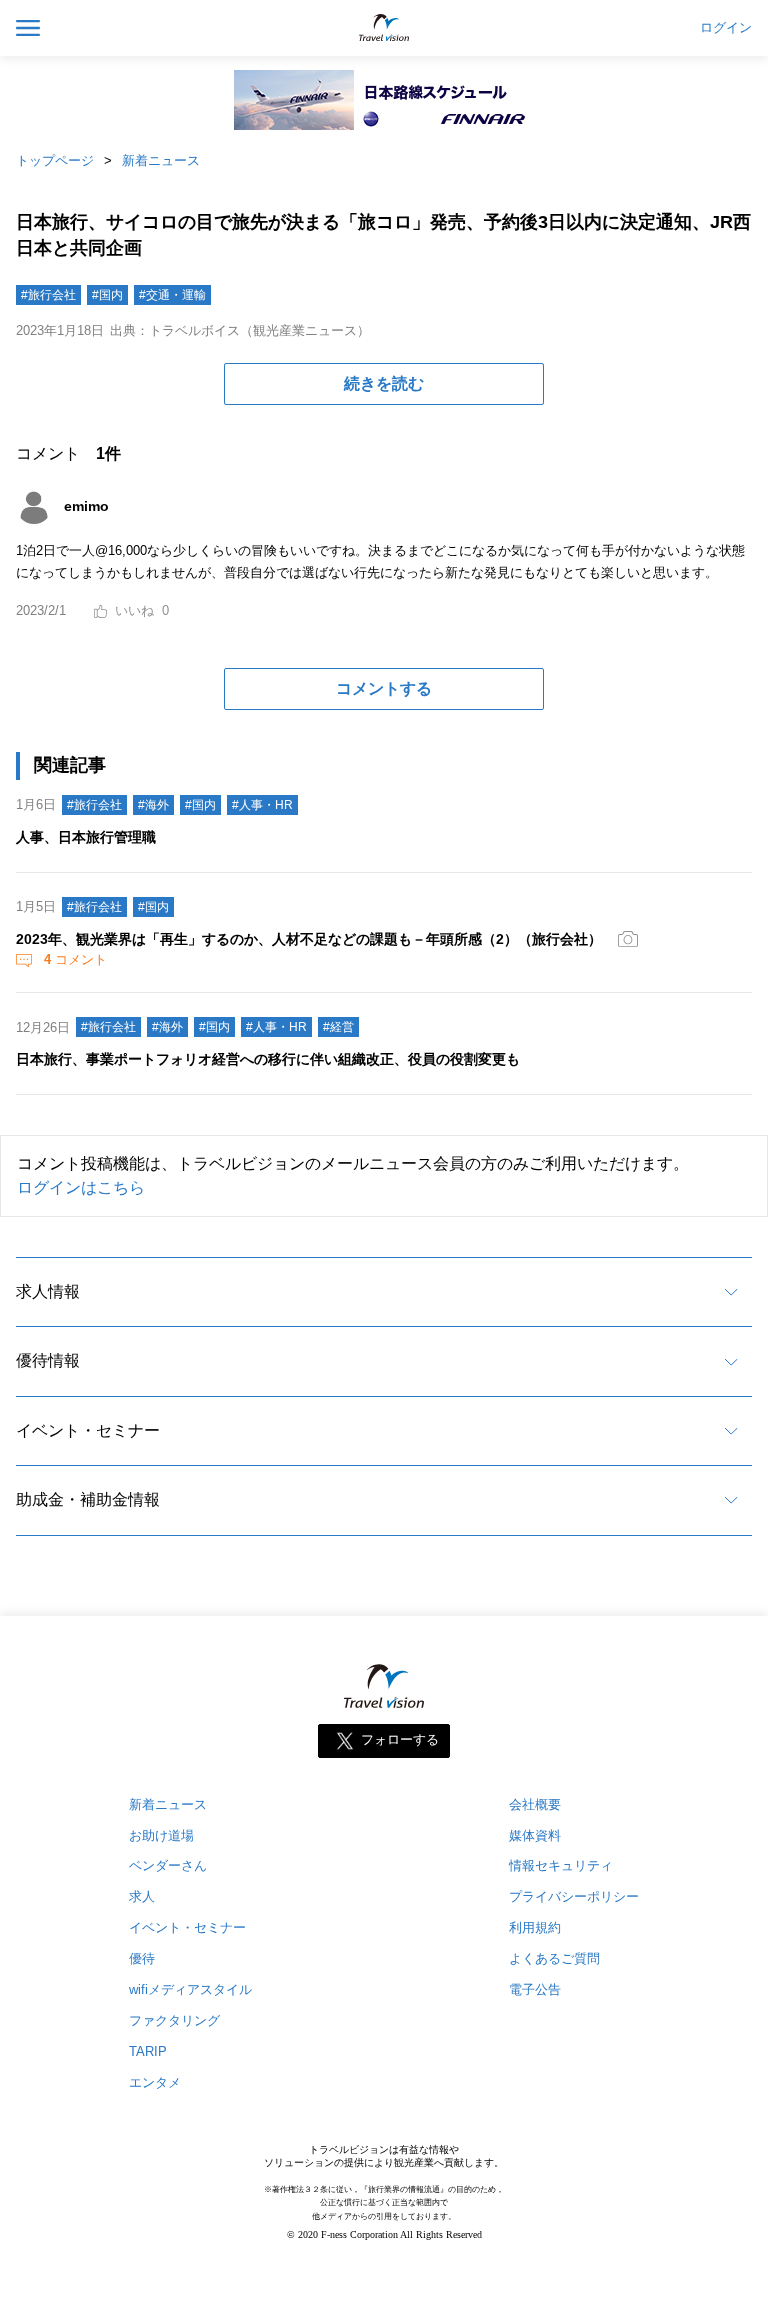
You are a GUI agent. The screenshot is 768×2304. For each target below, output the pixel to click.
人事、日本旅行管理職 (86, 837)
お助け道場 (161, 1835)
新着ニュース (161, 160)
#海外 (153, 805)
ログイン (726, 28)
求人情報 (48, 1291)
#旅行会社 (48, 295)
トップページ (55, 160)
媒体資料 (535, 1835)
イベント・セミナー (88, 1430)
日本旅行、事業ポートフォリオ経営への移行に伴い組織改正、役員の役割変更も (268, 1059)
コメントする (384, 688)
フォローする (400, 1739)
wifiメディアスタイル (190, 1989)
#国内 (107, 295)
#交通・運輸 (172, 295)
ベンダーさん (168, 1865)
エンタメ (155, 2082)
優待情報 (48, 1360)
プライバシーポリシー (574, 1896)
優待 (142, 1958)
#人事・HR (262, 805)
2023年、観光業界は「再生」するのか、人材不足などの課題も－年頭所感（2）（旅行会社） (309, 939)
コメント (75, 959)
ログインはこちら (81, 1187)
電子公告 (535, 1989)
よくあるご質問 (554, 1958)
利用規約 (535, 1927)
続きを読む (384, 383)
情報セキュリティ (561, 1865)
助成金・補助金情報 (88, 1499)
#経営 (338, 1027)
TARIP (148, 2051)
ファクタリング (174, 2020)
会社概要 (535, 1804)
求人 (142, 1896)
